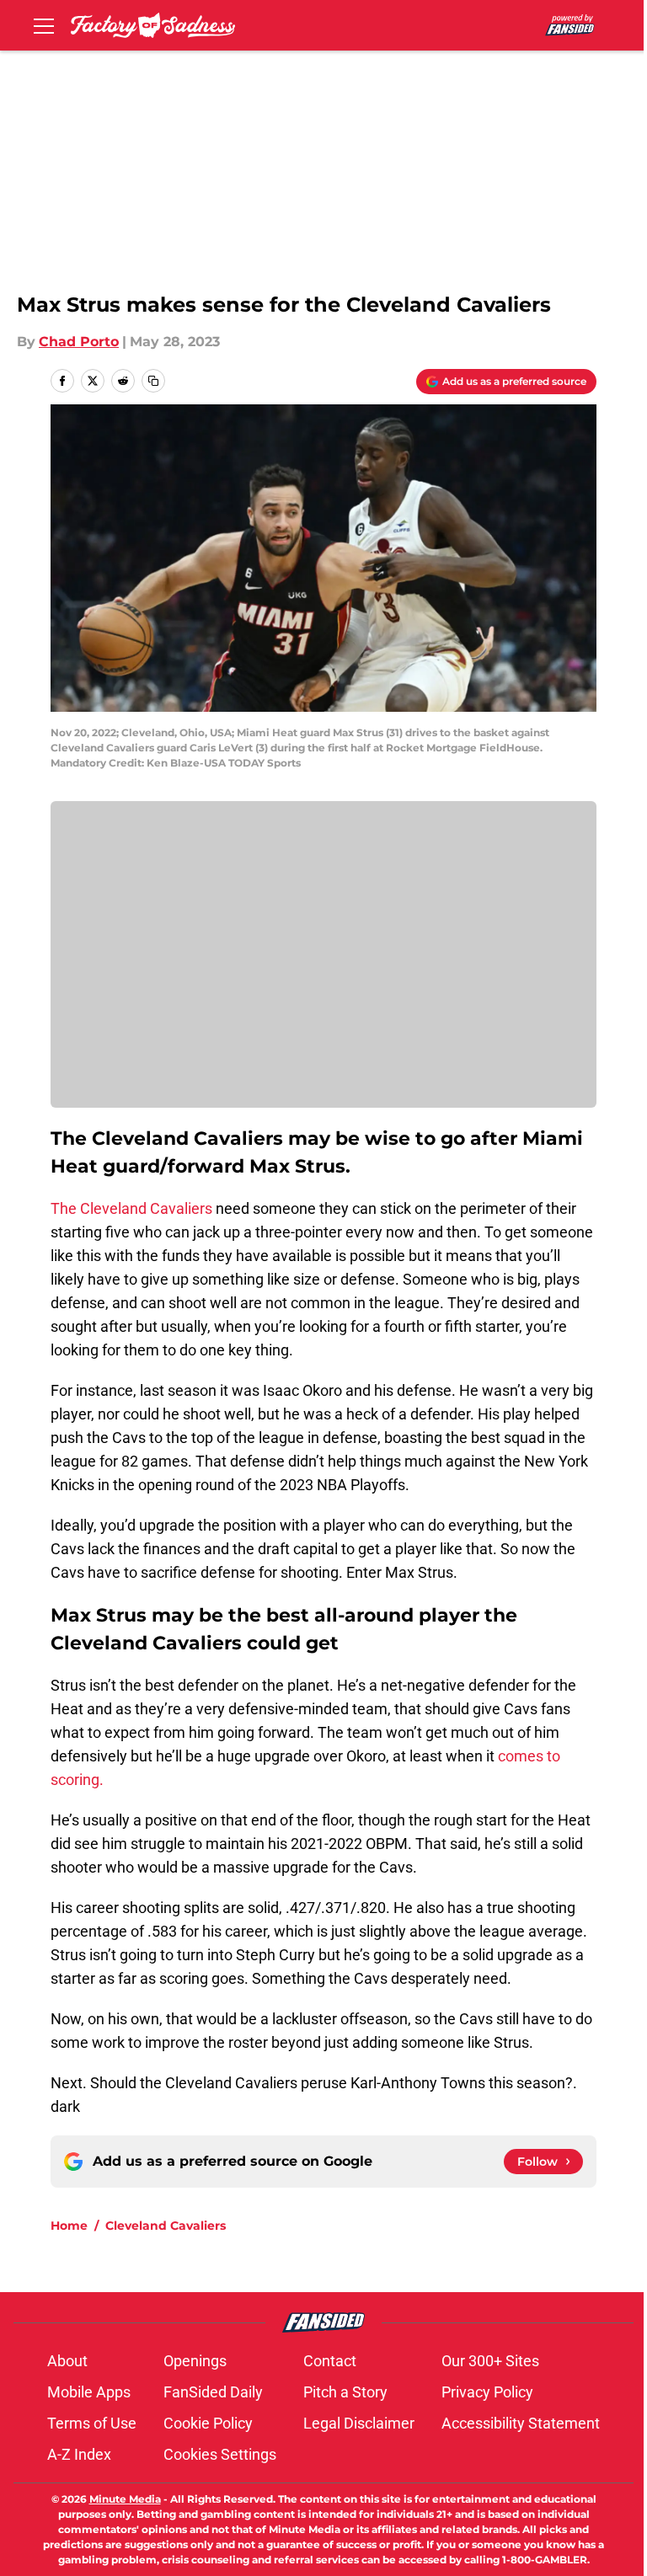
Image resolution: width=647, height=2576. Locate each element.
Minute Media (125, 2499)
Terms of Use (92, 2423)
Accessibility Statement (521, 2423)
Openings (195, 2361)
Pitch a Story (345, 2392)
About (67, 2361)
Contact (330, 2361)
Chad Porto (79, 342)
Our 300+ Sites (490, 2361)
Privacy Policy (487, 2392)
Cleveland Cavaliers (166, 2226)
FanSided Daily (213, 2392)
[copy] (153, 381)
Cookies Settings (220, 2454)
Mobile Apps (89, 2392)
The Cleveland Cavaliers (131, 1208)
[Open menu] (44, 25)
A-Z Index (79, 2454)
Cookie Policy (208, 2423)
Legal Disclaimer (359, 2423)
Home (69, 2226)
